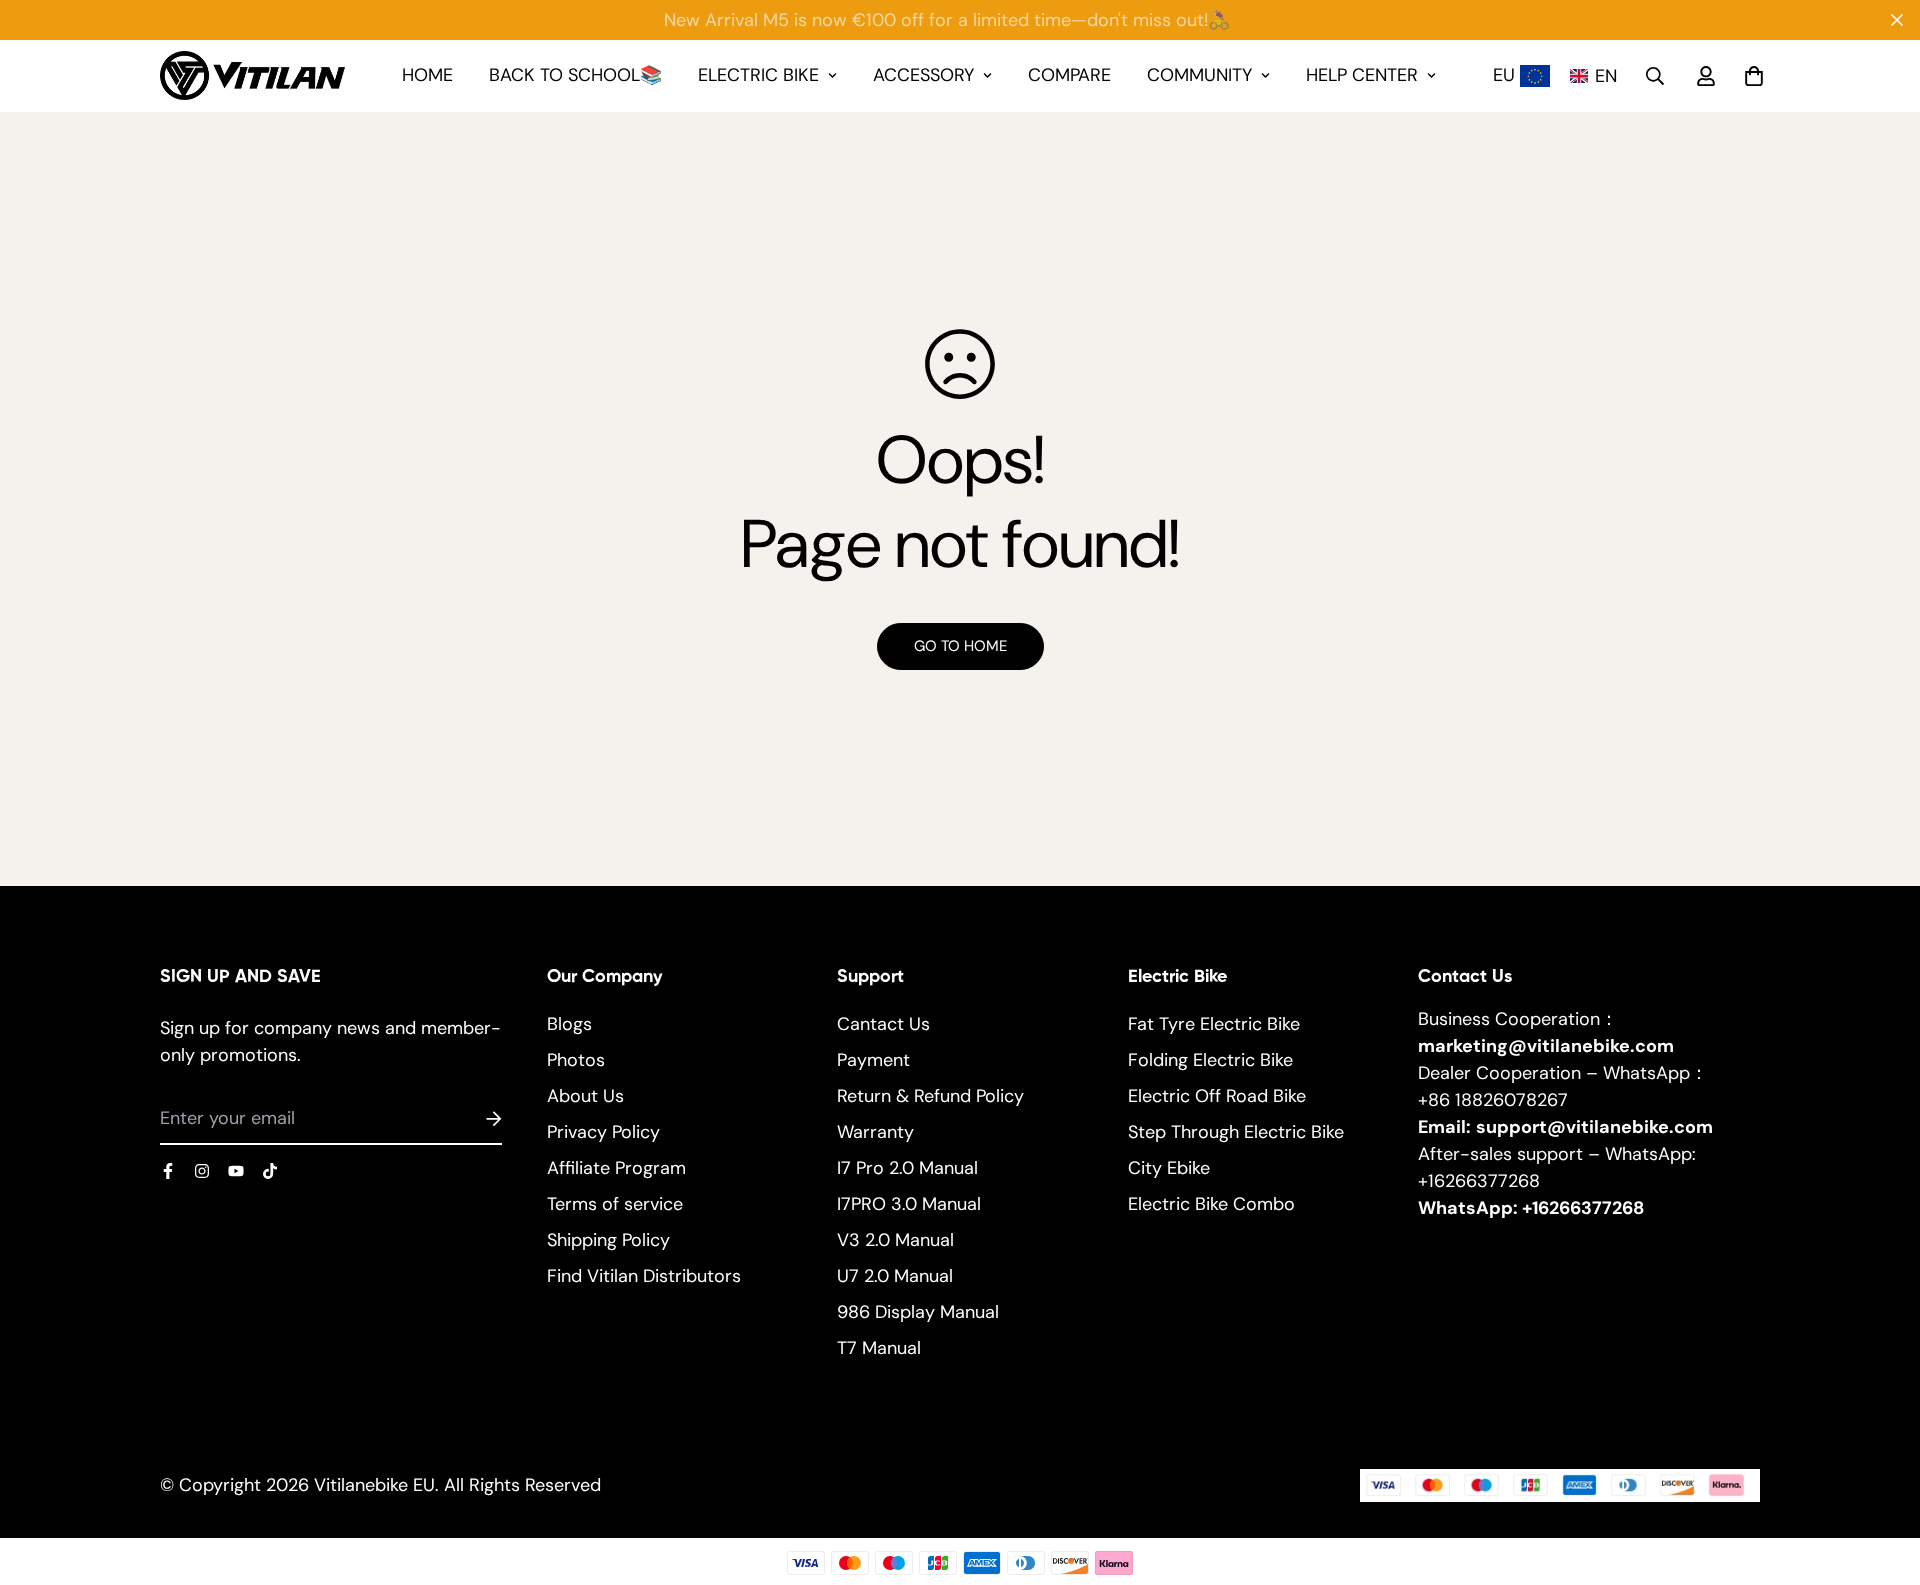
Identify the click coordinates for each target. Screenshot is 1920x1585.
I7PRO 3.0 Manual (909, 1204)
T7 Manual (879, 1348)
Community (1199, 75)
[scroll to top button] (1879, 1476)
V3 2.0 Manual (895, 1240)
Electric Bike (758, 75)
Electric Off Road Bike (1217, 1096)
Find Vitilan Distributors (644, 1276)
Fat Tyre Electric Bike (1214, 1024)
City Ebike (1169, 1168)
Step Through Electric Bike (1236, 1132)
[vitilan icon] (168, 1171)
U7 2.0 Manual (895, 1276)
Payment (873, 1060)
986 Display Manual (918, 1312)
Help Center (1362, 75)
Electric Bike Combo (1211, 1204)
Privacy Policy (603, 1132)
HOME (427, 75)
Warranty (875, 1132)
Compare (1069, 75)
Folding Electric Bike (1210, 1060)
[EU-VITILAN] (252, 76)
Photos (576, 1060)
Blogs (569, 1024)
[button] (1597, 76)
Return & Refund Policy (930, 1096)
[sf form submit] (470, 1119)
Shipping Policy (608, 1240)
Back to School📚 (575, 75)
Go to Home (960, 646)
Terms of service (615, 1204)
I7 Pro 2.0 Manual (907, 1168)
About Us (585, 1096)
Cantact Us (883, 1024)
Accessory (923, 75)
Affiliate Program (616, 1168)
